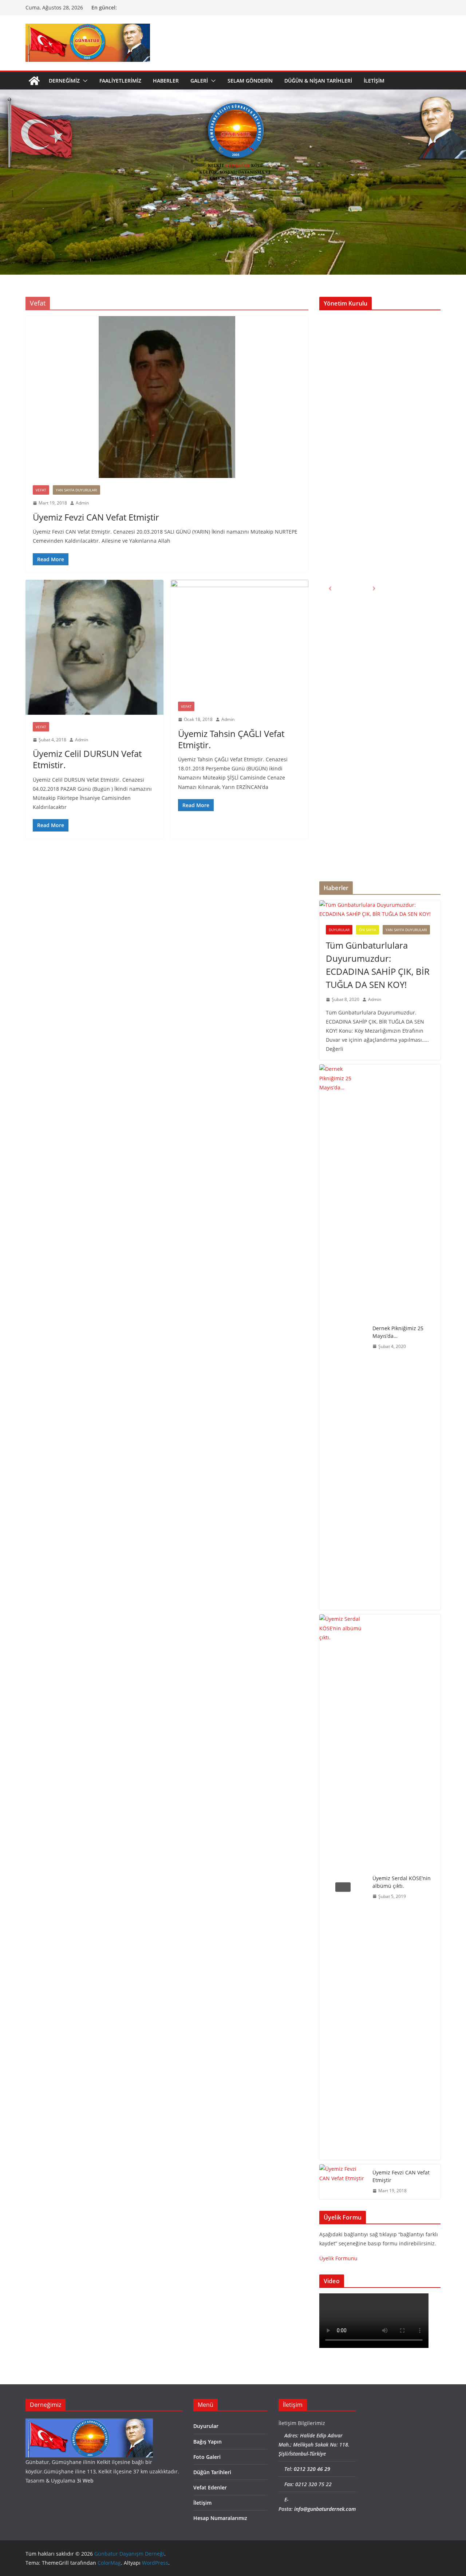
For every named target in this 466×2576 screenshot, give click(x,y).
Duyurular (339, 930)
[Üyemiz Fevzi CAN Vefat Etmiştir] (167, 397)
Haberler (166, 81)
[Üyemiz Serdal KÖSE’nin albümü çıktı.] (343, 1887)
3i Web (85, 2481)
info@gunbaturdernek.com (325, 2509)
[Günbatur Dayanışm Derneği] (34, 81)
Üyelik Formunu (338, 2258)
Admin (82, 503)
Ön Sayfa (368, 930)
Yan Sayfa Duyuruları (76, 490)
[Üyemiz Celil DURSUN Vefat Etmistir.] (94, 647)
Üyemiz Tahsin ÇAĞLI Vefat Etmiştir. (231, 739)
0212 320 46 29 (312, 2469)
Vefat (41, 490)
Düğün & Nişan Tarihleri (318, 81)
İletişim (374, 81)
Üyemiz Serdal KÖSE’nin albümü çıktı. (402, 1882)
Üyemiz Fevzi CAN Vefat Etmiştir (96, 517)
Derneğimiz (64, 81)
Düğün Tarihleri (212, 2472)
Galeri (199, 81)
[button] (84, 81)
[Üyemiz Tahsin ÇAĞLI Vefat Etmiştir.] (240, 637)
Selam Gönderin (250, 81)
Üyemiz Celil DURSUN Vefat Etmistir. (87, 759)
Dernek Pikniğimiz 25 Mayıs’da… (398, 1332)
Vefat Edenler (210, 2487)
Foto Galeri (207, 2457)
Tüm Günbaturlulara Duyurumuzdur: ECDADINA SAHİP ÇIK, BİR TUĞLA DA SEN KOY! (378, 965)
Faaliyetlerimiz (120, 81)
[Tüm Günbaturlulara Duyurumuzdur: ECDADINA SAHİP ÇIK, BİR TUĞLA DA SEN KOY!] (380, 909)
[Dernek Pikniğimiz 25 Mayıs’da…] (343, 1337)
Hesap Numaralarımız (220, 2518)
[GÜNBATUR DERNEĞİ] (89, 2423)
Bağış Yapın (208, 2442)
